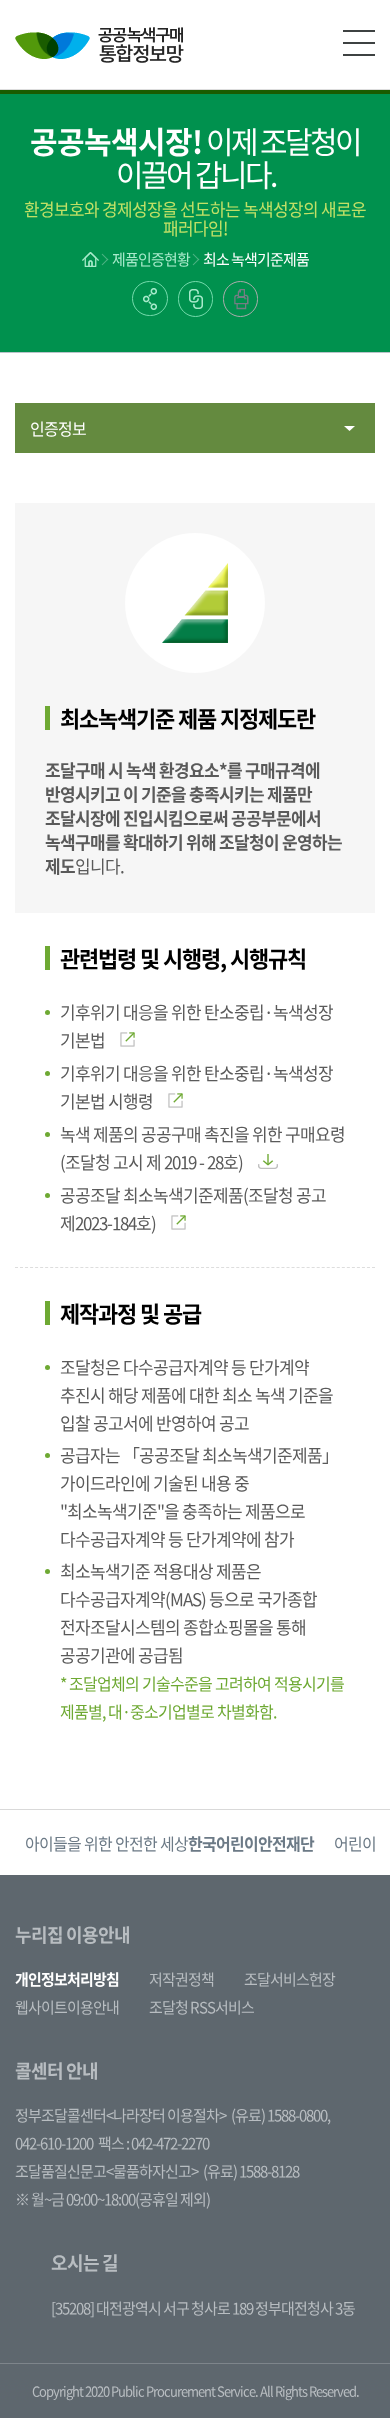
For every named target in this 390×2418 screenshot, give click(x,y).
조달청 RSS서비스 (201, 2007)
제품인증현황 (151, 259)
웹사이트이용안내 (67, 2007)
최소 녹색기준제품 (256, 259)
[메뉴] (359, 43)
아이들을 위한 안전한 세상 (169, 1843)
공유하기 (150, 298)
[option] (169, 1842)
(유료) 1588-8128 (251, 2171)
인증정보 (58, 428)
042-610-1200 (54, 2143)
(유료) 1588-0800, (280, 2115)
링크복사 (195, 299)
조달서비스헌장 (289, 1979)
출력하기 (240, 299)
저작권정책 (181, 1979)
